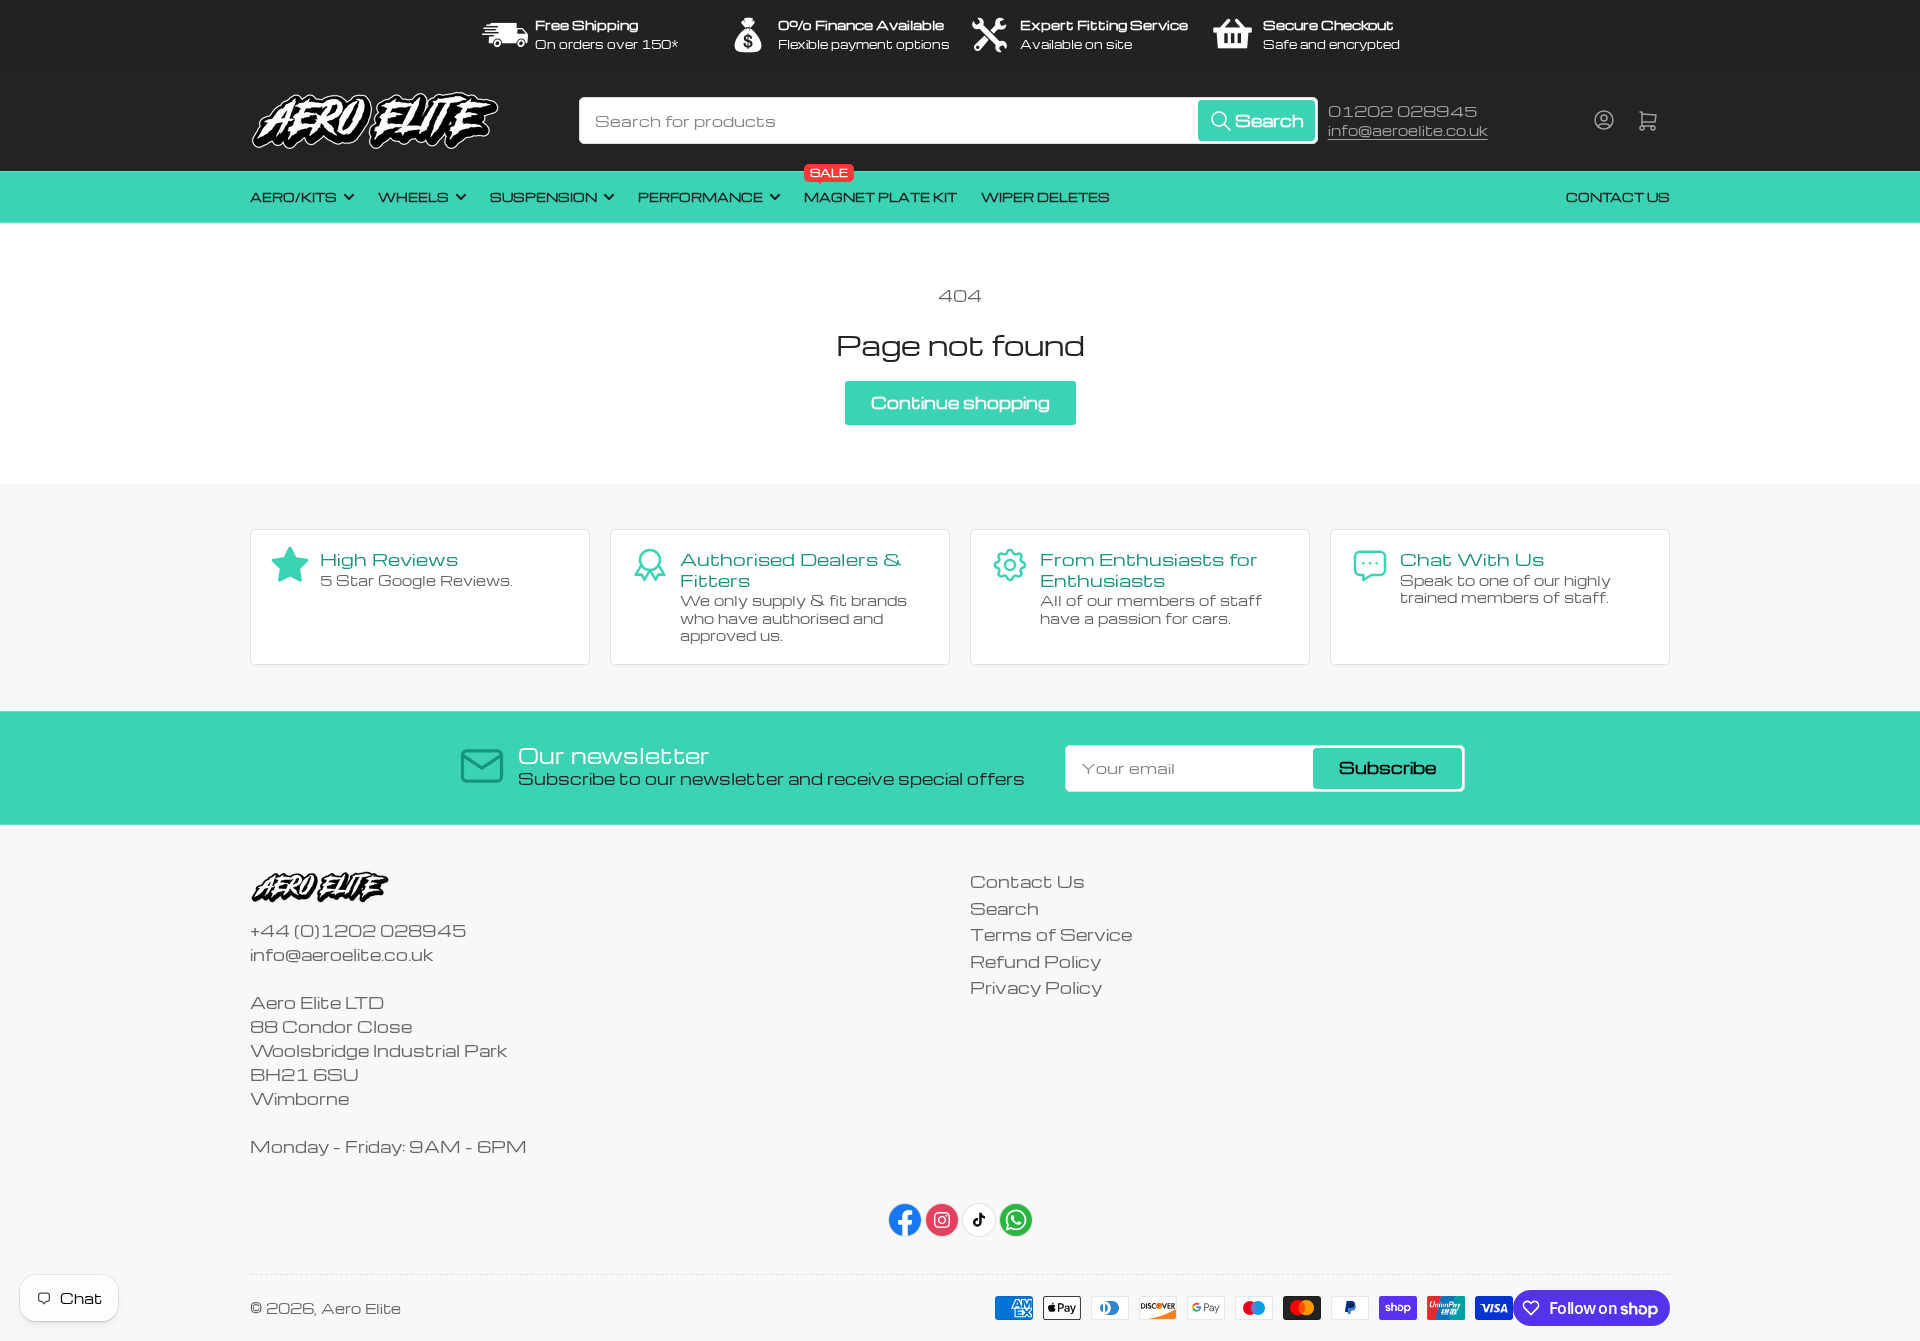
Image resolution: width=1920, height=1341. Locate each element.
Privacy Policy (1036, 987)
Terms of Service (1051, 934)
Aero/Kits (293, 197)
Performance (700, 197)
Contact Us (1618, 197)
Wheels (413, 197)
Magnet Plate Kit (880, 188)
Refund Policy (1035, 961)
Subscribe (1387, 767)
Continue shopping (960, 402)
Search (1004, 908)
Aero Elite (361, 1308)
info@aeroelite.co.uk (1408, 130)
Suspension (543, 197)
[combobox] (948, 120)
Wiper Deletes (1045, 197)
